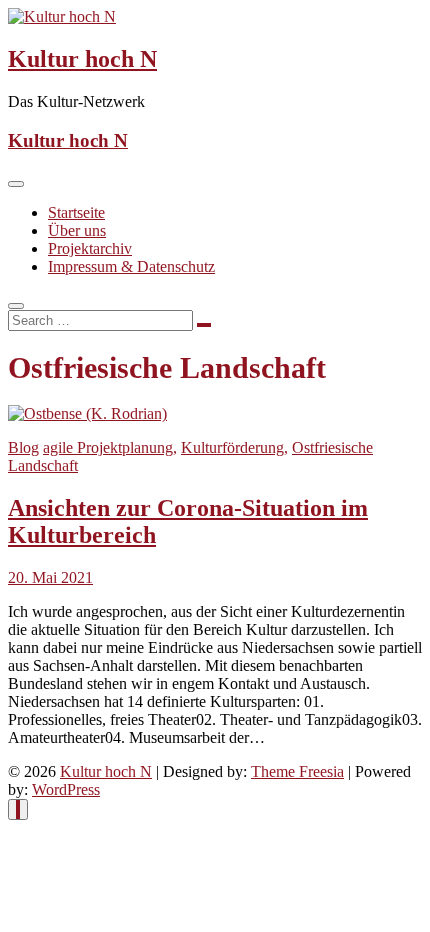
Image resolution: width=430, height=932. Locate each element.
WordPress (66, 789)
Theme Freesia (297, 771)
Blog (23, 447)
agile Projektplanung (108, 447)
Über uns (77, 230)
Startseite (76, 212)
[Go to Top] (18, 809)
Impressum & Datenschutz (131, 266)
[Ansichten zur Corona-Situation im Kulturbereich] (87, 413)
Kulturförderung (232, 447)
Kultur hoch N (82, 59)
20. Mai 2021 (50, 577)
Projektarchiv (90, 248)
